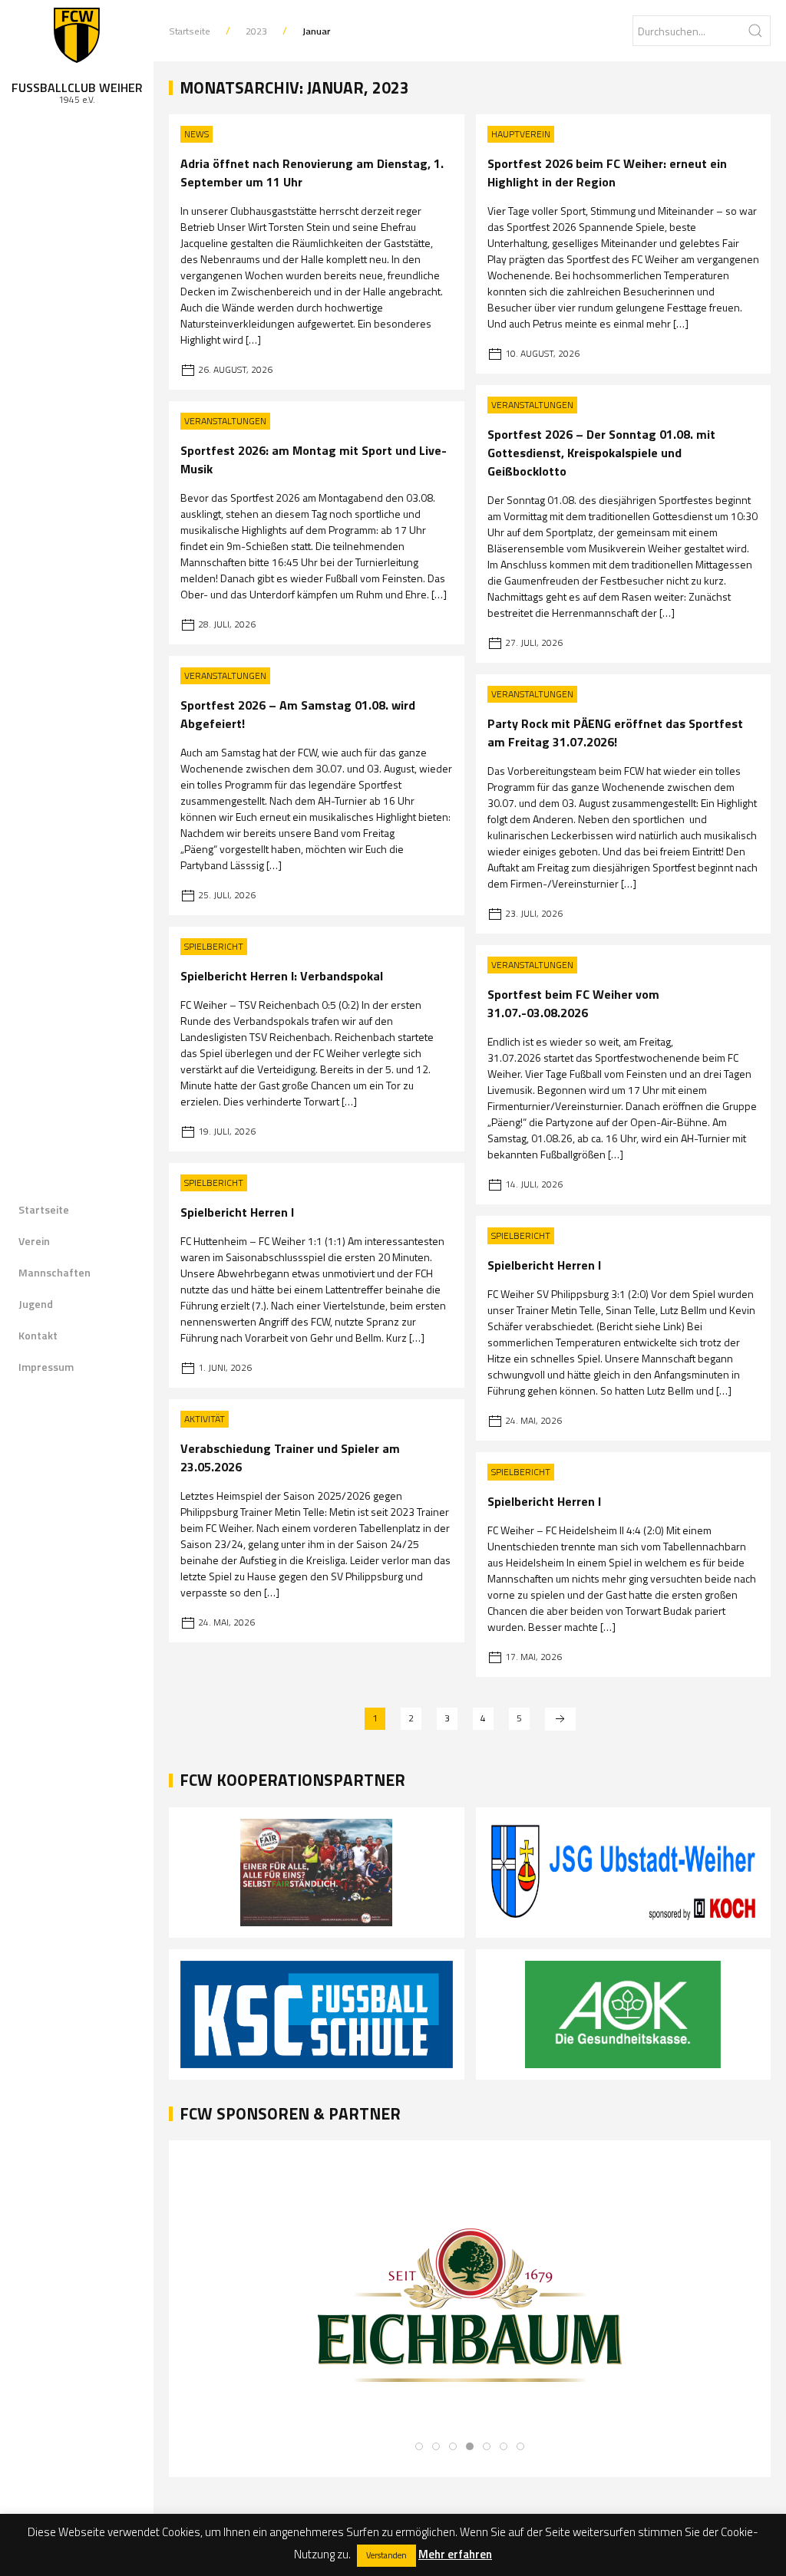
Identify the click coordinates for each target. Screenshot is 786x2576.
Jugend (36, 1304)
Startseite (44, 1209)
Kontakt (38, 1335)
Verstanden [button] (386, 2555)
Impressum (46, 1367)
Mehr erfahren (455, 2554)
